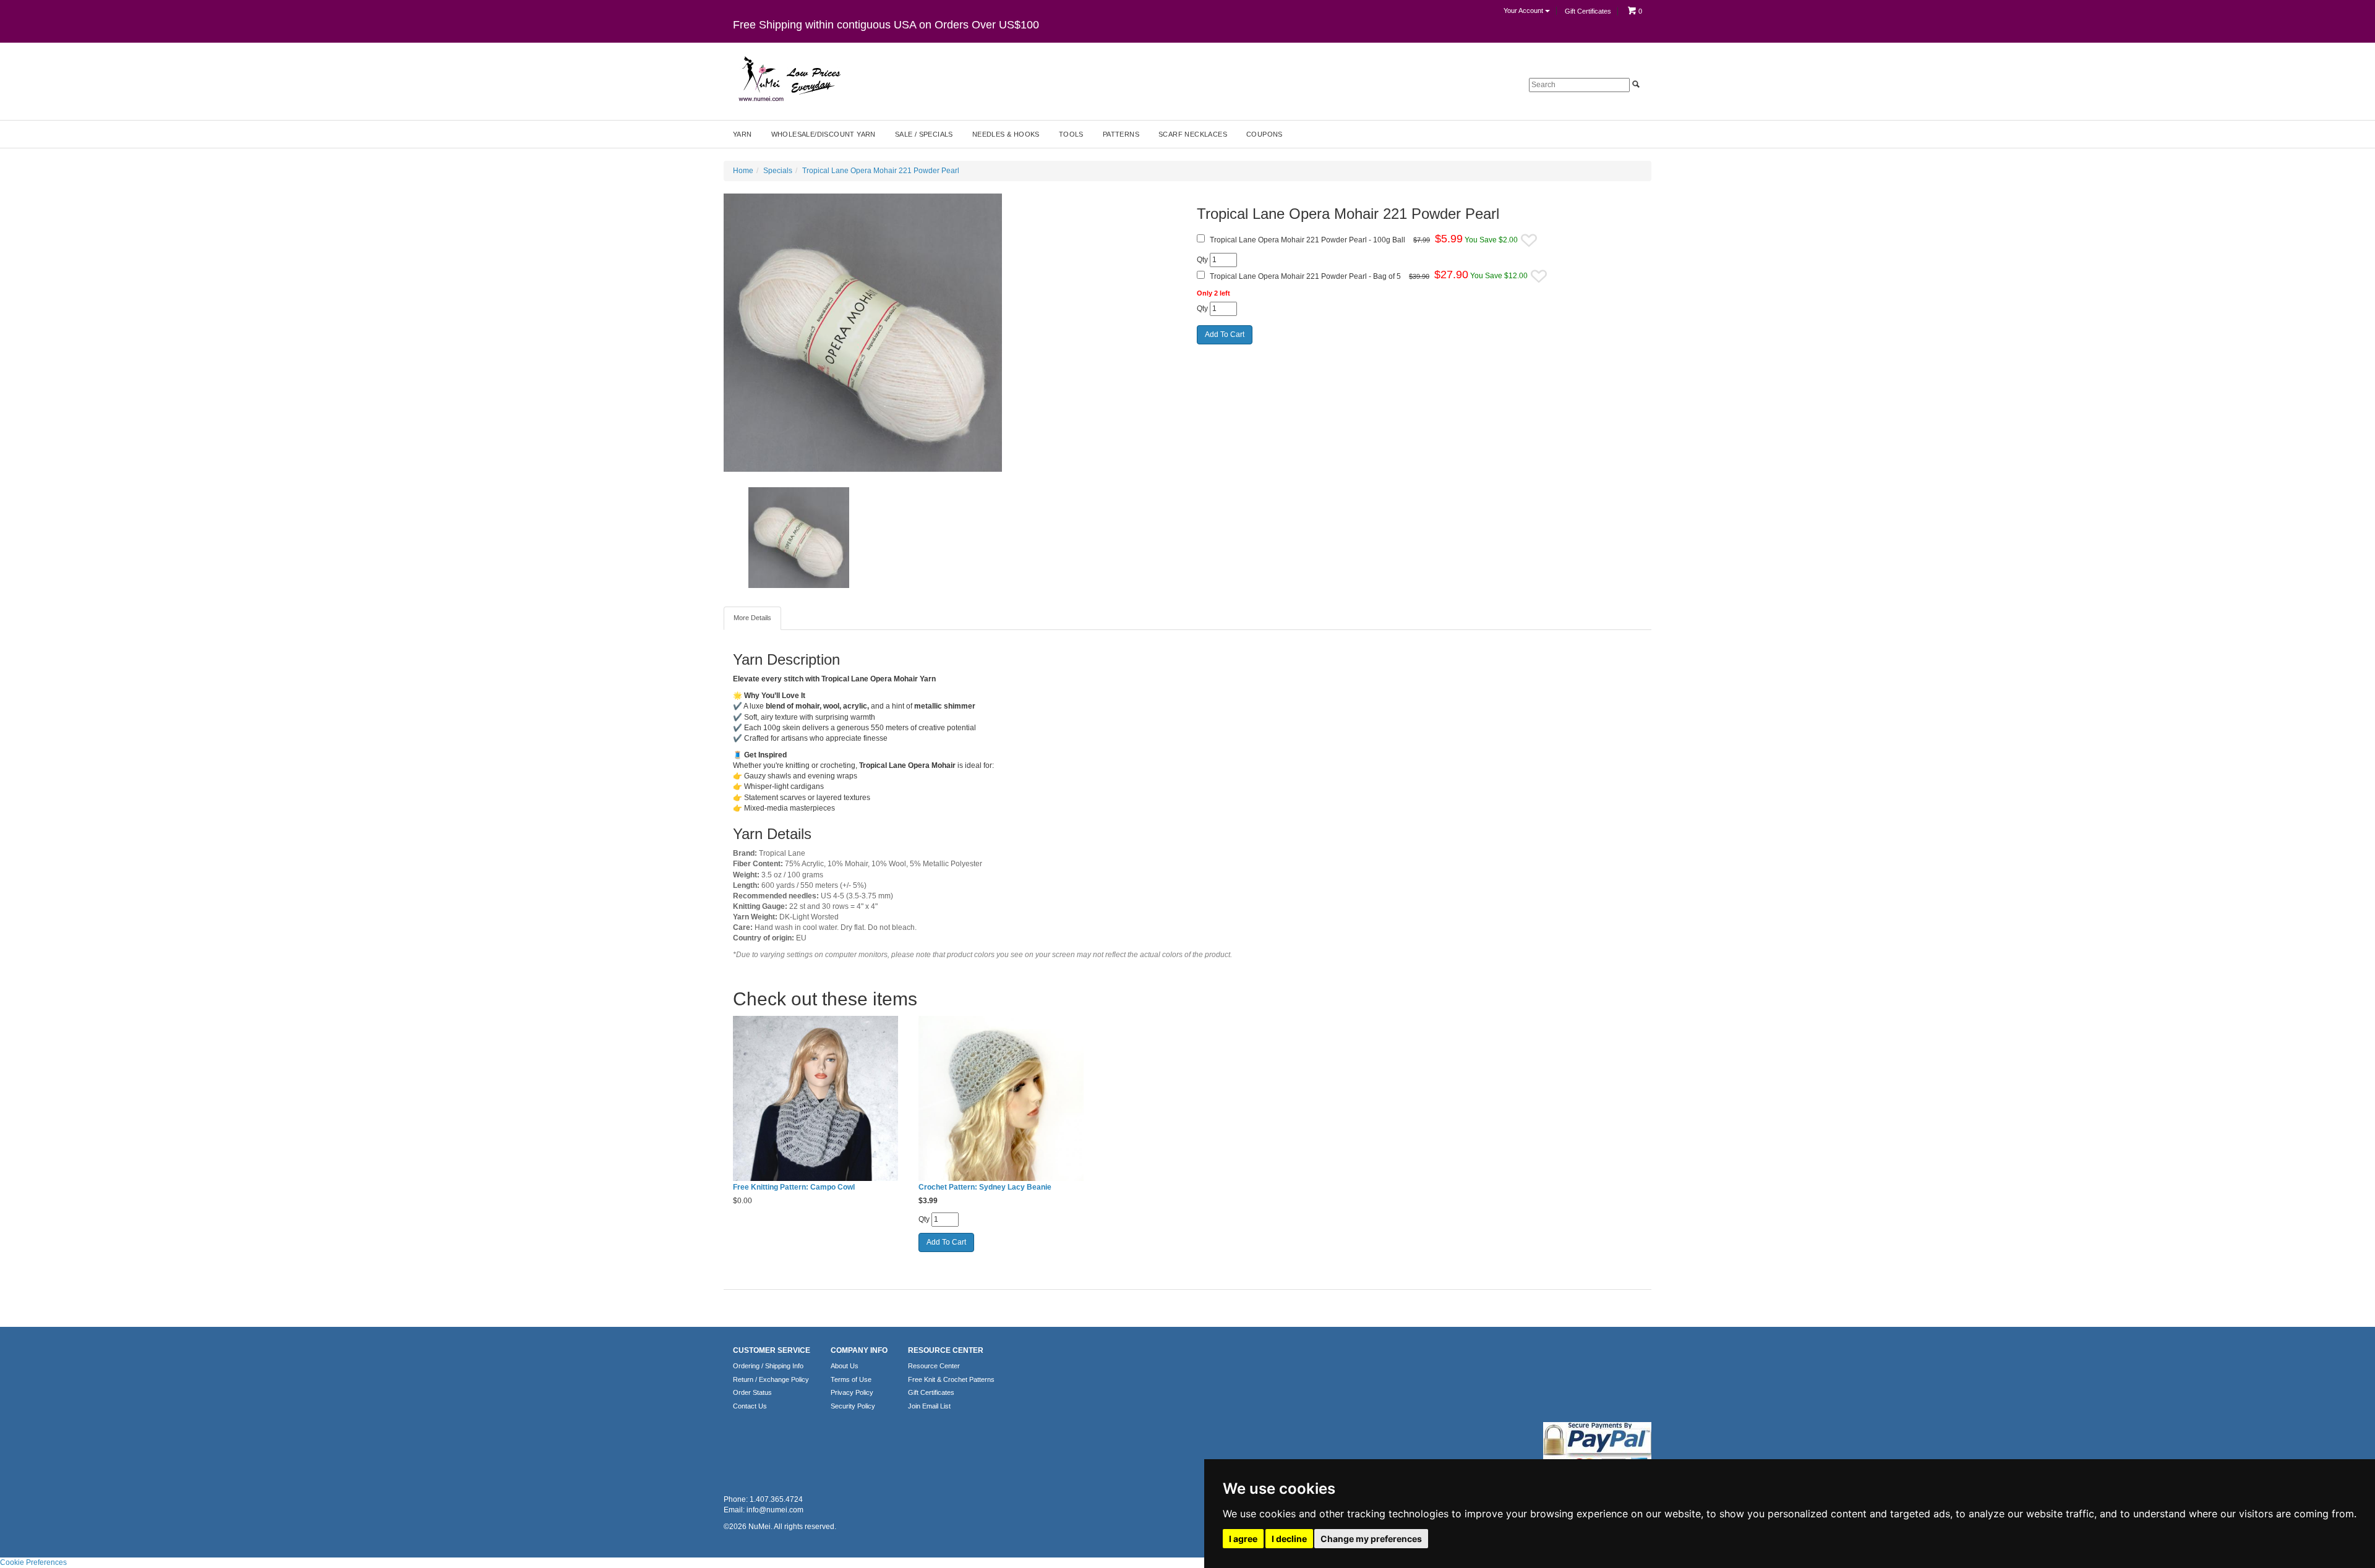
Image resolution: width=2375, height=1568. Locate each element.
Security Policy (853, 1406)
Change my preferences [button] (1371, 1539)
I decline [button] (1289, 1539)
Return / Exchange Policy (771, 1379)
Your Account (1524, 11)
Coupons (1265, 134)
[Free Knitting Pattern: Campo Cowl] (816, 1099)
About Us (845, 1366)
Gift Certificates (1588, 11)
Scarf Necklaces (1193, 134)
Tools (1071, 134)
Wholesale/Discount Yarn (824, 134)
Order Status (752, 1392)
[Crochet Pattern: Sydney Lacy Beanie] (1002, 1099)
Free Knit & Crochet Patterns (951, 1379)
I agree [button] (1243, 1539)
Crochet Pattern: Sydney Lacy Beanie (985, 1187)
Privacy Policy (852, 1392)
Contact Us (750, 1406)
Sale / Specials (924, 134)
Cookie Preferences (33, 1562)
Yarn (742, 134)
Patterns (1121, 134)
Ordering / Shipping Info (768, 1366)
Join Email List (929, 1406)
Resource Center (934, 1366)
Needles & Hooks (1006, 134)
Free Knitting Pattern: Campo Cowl (794, 1187)
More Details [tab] (752, 618)
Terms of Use (851, 1379)
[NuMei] (789, 79)
